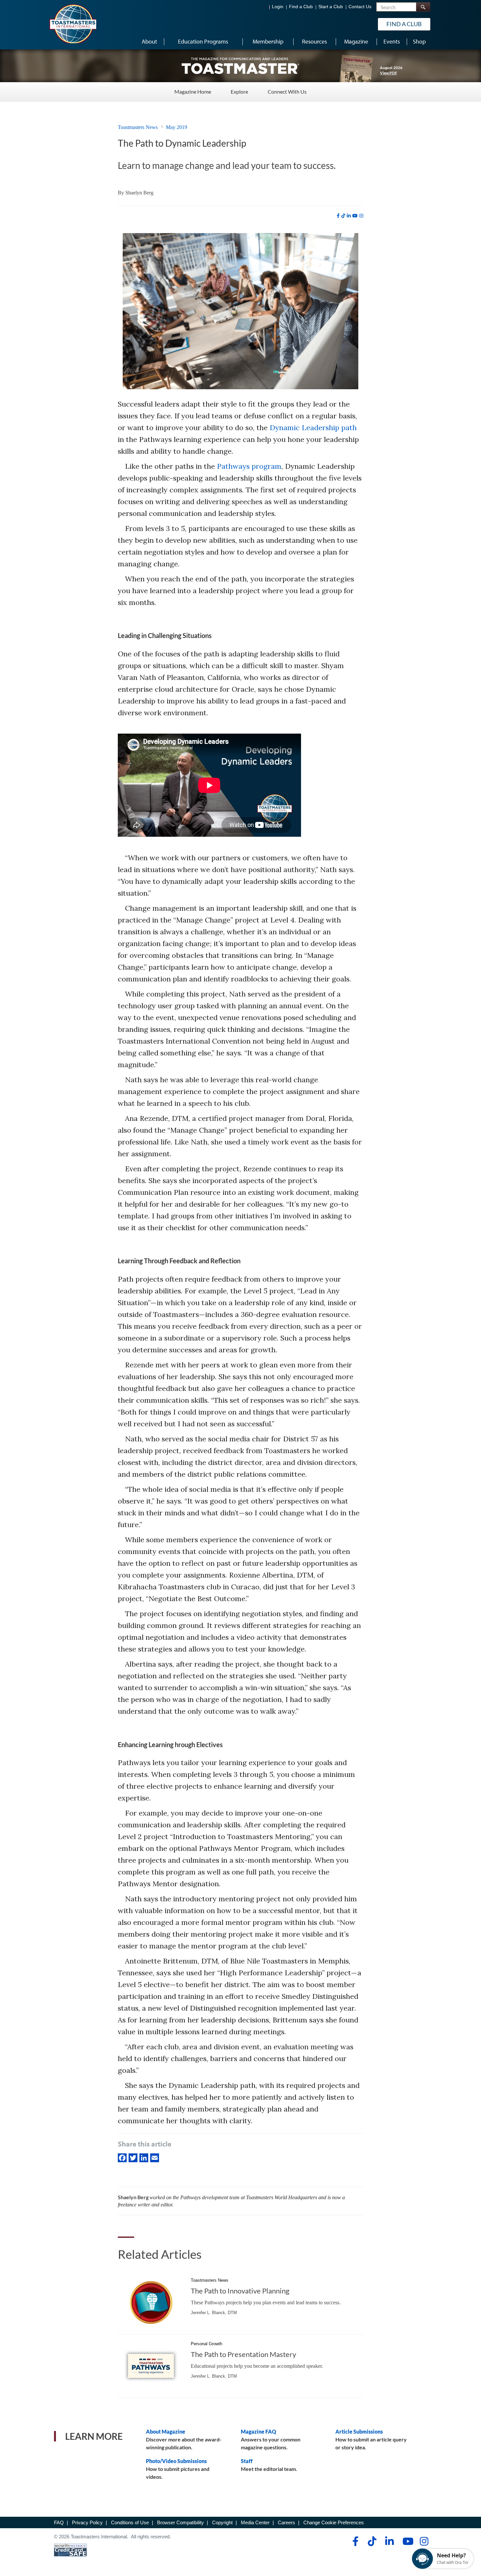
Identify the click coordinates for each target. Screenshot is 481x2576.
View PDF (389, 73)
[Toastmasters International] (73, 24)
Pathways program (249, 466)
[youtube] (355, 216)
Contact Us (360, 7)
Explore (239, 91)
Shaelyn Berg (139, 193)
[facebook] (338, 216)
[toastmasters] (240, 65)
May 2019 (177, 127)
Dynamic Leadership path (313, 428)
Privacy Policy (87, 2522)
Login (278, 7)
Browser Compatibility (180, 2522)
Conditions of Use (130, 2522)
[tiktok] (343, 216)
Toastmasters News (138, 127)
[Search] (423, 7)
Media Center (255, 2522)
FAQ (59, 2522)
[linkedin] (349, 216)
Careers (286, 2522)
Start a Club (331, 7)
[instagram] (361, 216)
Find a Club (301, 7)
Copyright (222, 2522)
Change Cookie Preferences (334, 2522)
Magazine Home (193, 91)
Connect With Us (287, 91)
